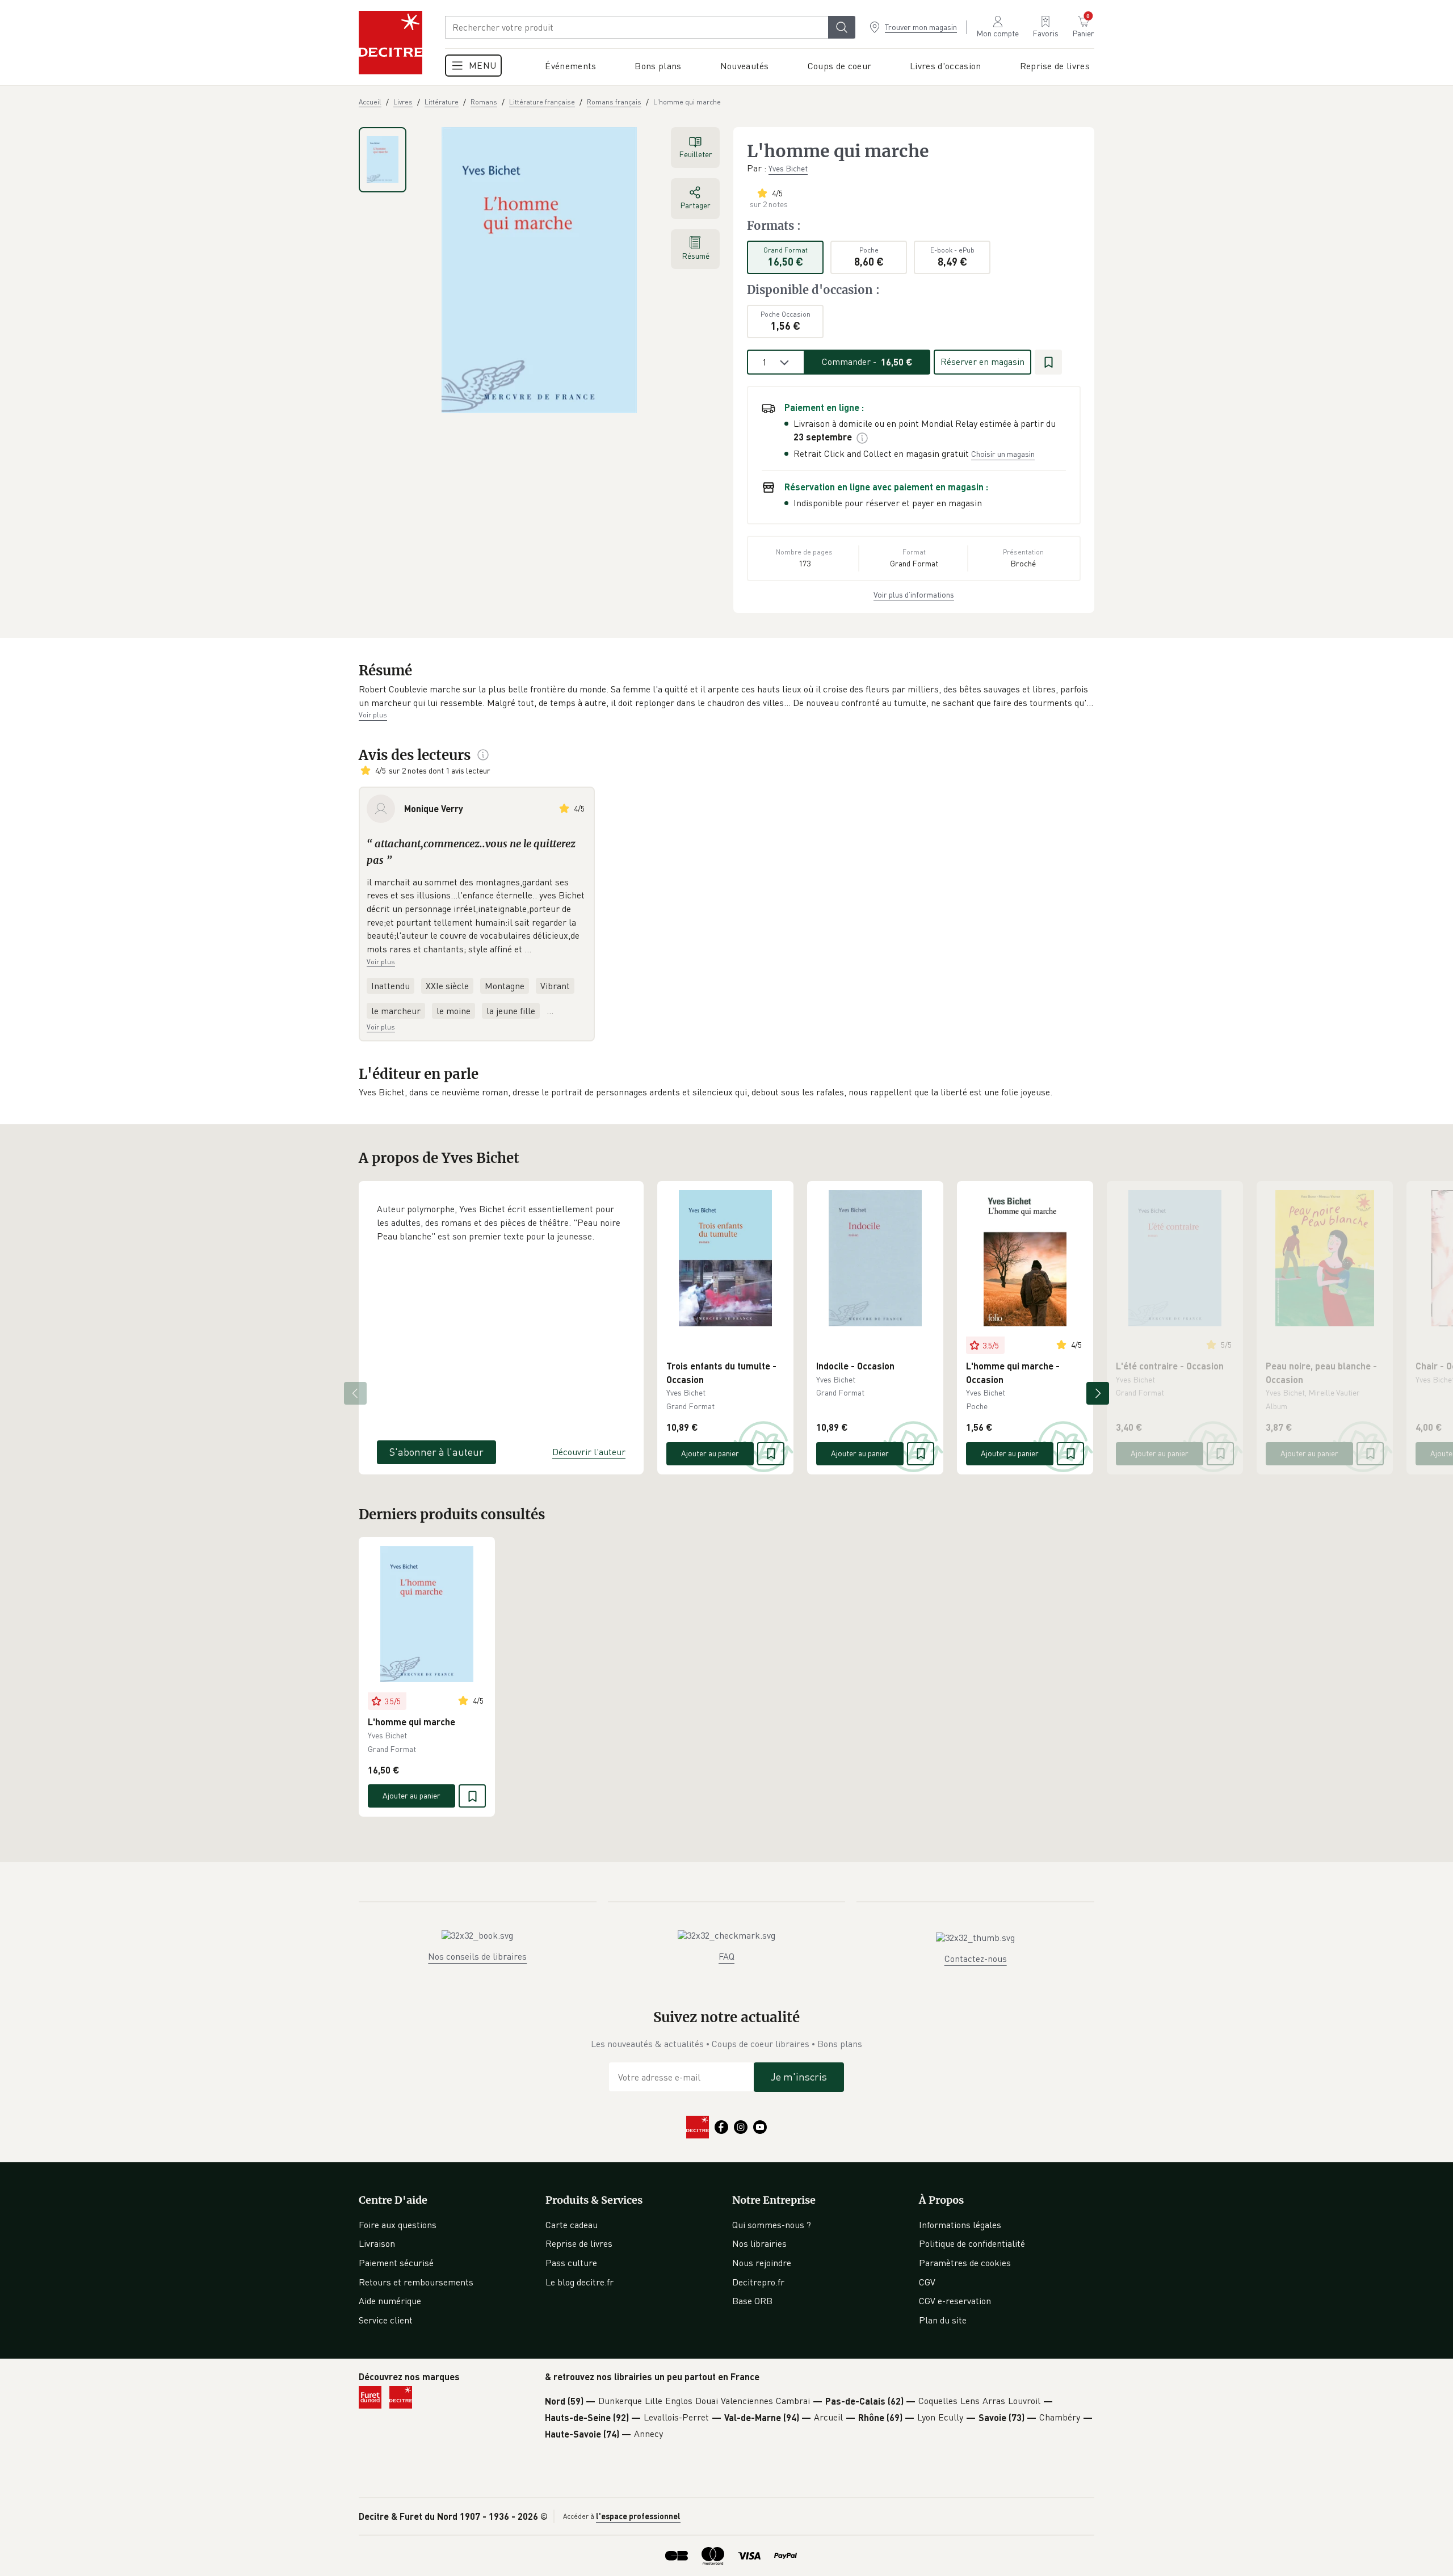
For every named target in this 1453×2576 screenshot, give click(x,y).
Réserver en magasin (982, 362)
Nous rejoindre (762, 2263)
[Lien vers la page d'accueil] (390, 43)
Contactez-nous (976, 1959)
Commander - (867, 362)
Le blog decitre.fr (579, 2282)
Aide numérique (390, 2301)
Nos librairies (759, 2243)
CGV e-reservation (955, 2301)
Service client (386, 2320)
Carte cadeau (572, 2225)
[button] (726, 696)
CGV (927, 2282)
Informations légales (960, 2225)
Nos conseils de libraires (477, 1956)
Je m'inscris (799, 2077)
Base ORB (752, 2301)
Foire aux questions (398, 2225)
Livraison (377, 2243)
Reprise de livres (579, 2243)
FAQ (726, 1956)
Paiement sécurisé (396, 2263)
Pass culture (571, 2263)
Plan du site (943, 2320)
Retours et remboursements (416, 2282)
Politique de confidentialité (972, 2243)
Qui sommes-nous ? (772, 2225)
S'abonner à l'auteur (436, 1452)
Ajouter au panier (710, 1453)
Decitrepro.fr (758, 2282)
